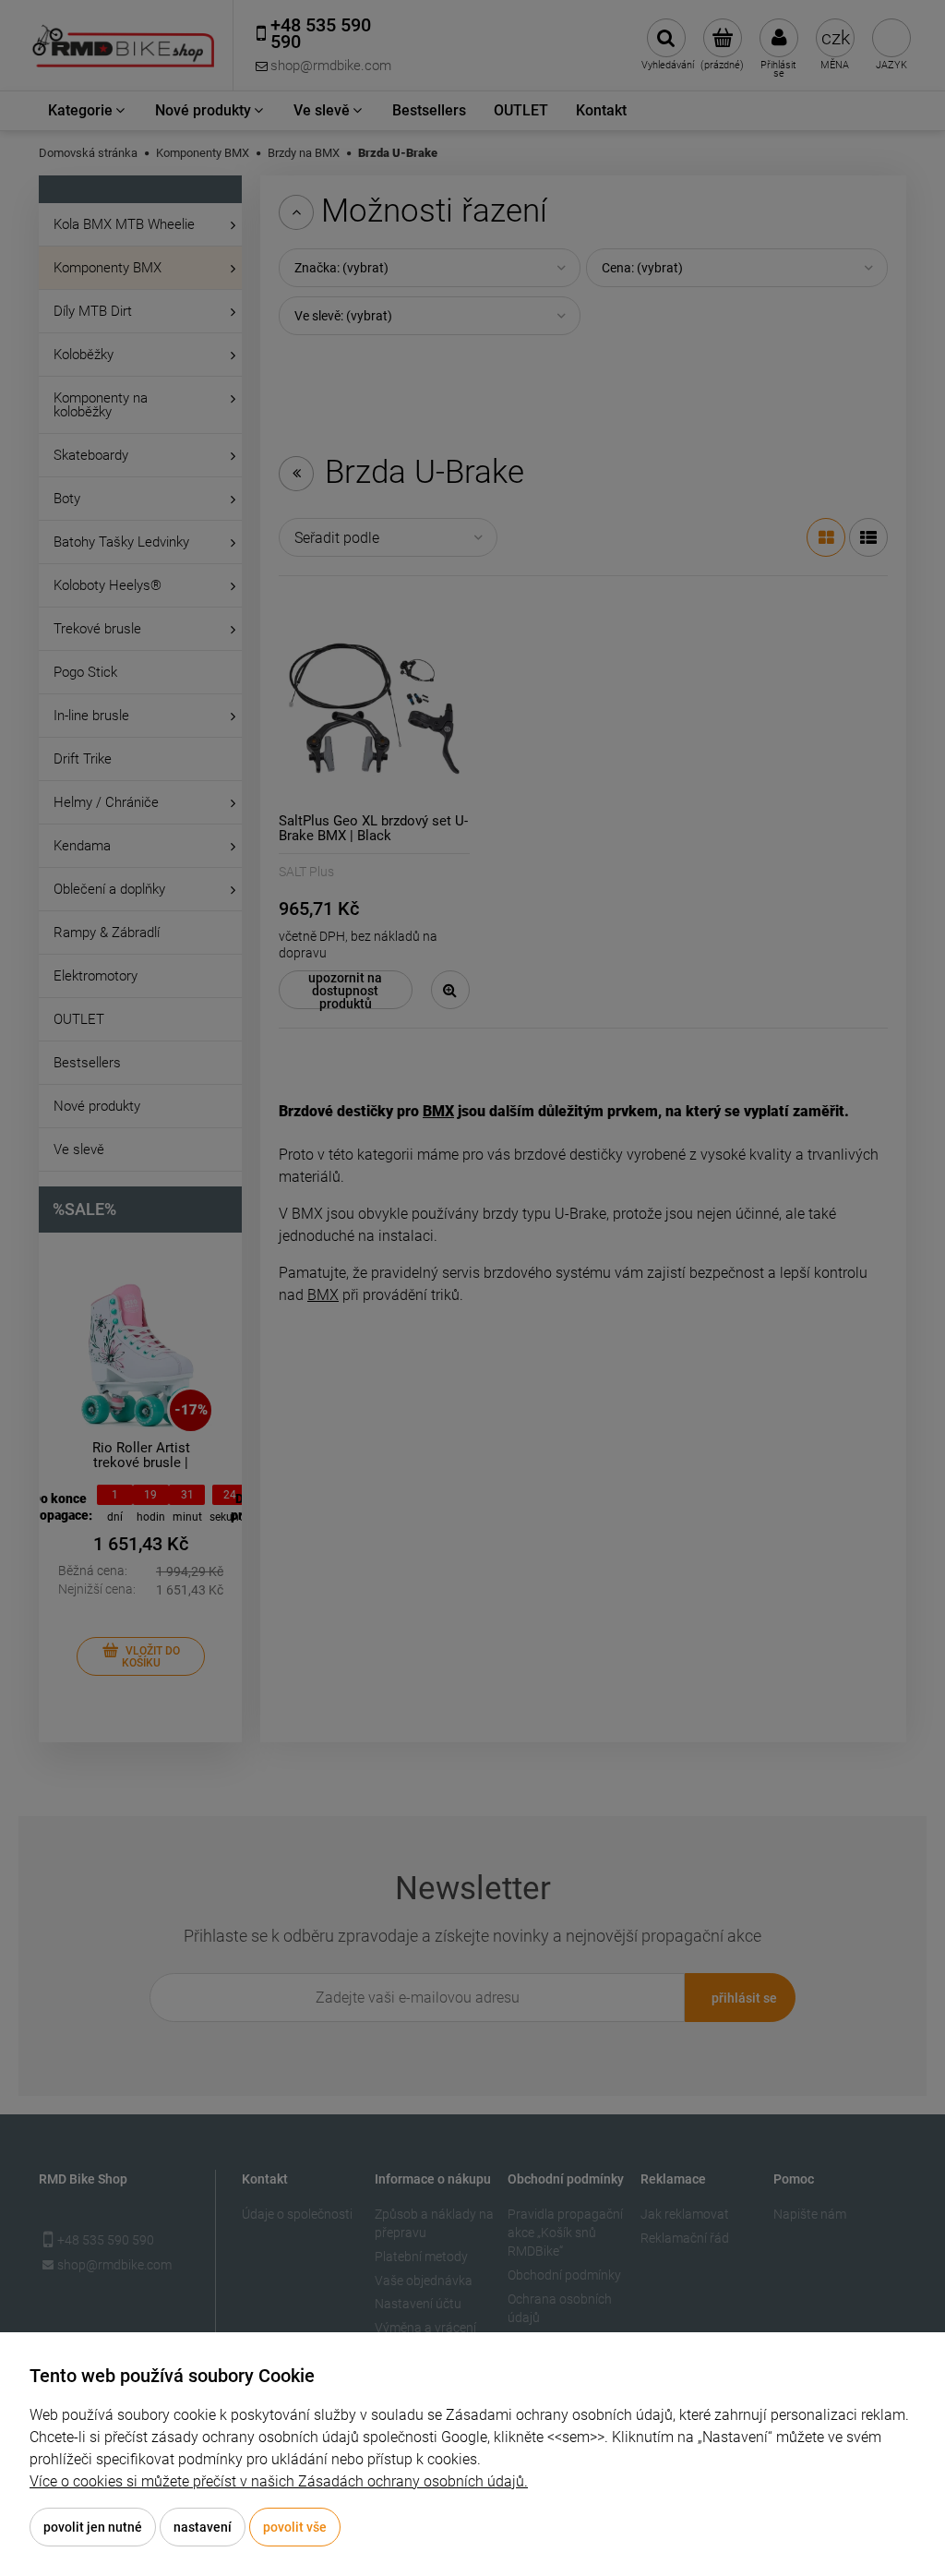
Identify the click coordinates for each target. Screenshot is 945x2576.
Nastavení (203, 2527)
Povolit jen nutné (93, 2527)
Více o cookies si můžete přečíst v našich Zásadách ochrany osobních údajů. (279, 2481)
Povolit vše (295, 2527)
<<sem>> (576, 2437)
